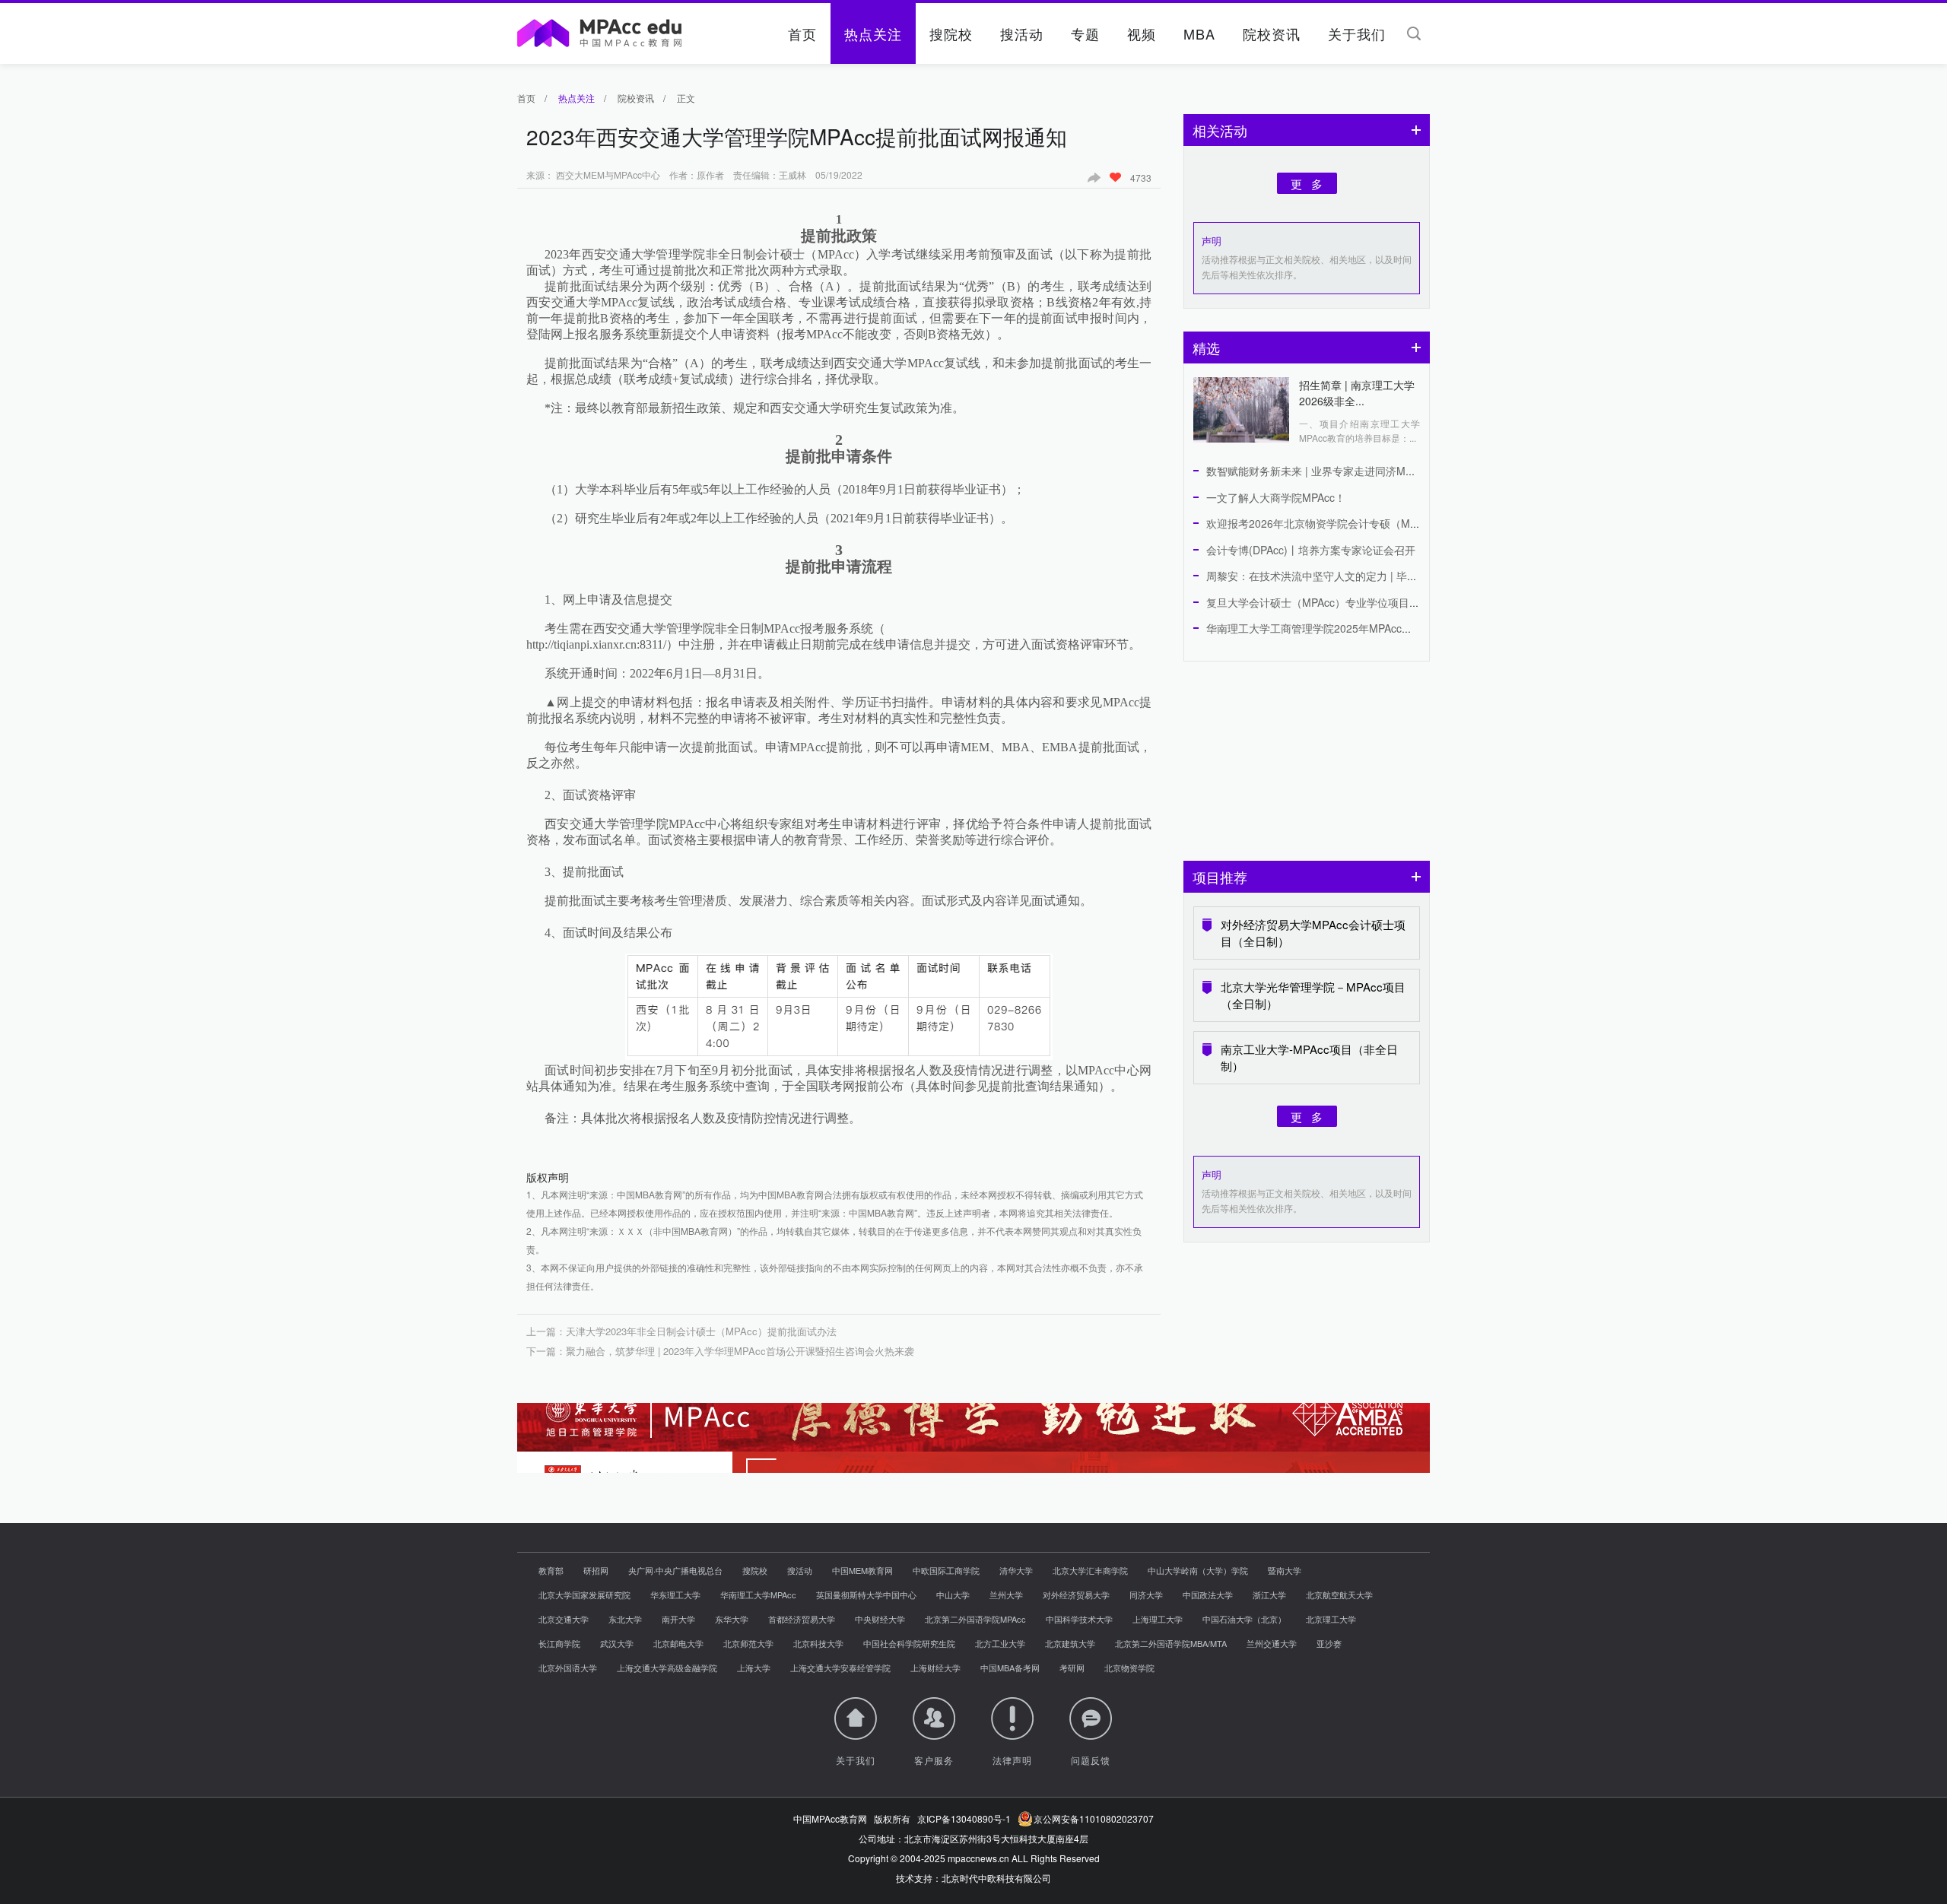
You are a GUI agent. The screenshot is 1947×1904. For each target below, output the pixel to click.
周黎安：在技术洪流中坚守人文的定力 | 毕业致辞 (1323, 576)
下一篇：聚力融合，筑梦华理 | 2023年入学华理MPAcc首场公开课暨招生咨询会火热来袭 (720, 1351)
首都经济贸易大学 (802, 1619)
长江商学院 (559, 1643)
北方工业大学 (1000, 1643)
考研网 (1072, 1668)
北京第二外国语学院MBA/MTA (1171, 1643)
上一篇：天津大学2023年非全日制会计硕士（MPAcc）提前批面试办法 (681, 1331)
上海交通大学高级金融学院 (667, 1668)
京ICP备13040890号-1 (964, 1818)
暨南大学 (1285, 1570)
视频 (1142, 33)
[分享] (1099, 177)
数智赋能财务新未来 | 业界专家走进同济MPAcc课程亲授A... (1347, 471)
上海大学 (754, 1668)
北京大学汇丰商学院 (1090, 1570)
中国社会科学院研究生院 (909, 1643)
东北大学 (625, 1619)
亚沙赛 (1329, 1643)
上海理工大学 (1158, 1619)
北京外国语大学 (568, 1668)
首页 (802, 33)
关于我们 (1357, 33)
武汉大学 (617, 1643)
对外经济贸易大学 (1076, 1595)
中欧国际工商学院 (946, 1570)
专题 (1085, 33)
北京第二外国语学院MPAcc (975, 1619)
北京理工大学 (1331, 1619)
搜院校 (951, 33)
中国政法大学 (1208, 1595)
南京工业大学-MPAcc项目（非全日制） (1309, 1057)
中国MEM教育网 (862, 1570)
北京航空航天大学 (1339, 1595)
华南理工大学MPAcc (758, 1595)
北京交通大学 (564, 1619)
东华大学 (732, 1619)
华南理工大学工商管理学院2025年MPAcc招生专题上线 (1336, 628)
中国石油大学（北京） (1244, 1619)
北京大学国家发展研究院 (584, 1595)
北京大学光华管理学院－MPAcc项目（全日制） (1313, 995)
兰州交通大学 (1272, 1643)
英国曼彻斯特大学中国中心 (866, 1595)
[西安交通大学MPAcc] (973, 1438)
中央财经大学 (880, 1619)
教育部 (551, 1570)
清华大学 (1016, 1570)
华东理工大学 (675, 1595)
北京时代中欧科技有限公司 (996, 1878)
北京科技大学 (818, 1643)
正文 (686, 98)
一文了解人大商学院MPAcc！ (1276, 497)
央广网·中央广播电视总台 (675, 1570)
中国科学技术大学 (1079, 1619)
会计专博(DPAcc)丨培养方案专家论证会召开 (1311, 550)
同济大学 (1146, 1595)
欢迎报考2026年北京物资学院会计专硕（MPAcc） (1325, 523)
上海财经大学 (935, 1668)
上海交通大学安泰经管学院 (840, 1668)
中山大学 (953, 1595)
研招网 (596, 1570)
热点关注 (873, 33)
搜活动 (1022, 33)
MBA (1199, 33)
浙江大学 (1269, 1595)
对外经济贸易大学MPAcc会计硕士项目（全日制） (1313, 933)
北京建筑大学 (1070, 1643)
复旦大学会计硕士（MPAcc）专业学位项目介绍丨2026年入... (1351, 602)
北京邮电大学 (678, 1643)
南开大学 (678, 1619)
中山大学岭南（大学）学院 (1198, 1570)
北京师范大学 (748, 1643)
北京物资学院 (1129, 1668)
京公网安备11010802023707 (1091, 1818)
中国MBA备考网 (1010, 1668)
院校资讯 (1272, 33)
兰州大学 (1006, 1595)
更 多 (1307, 183)
